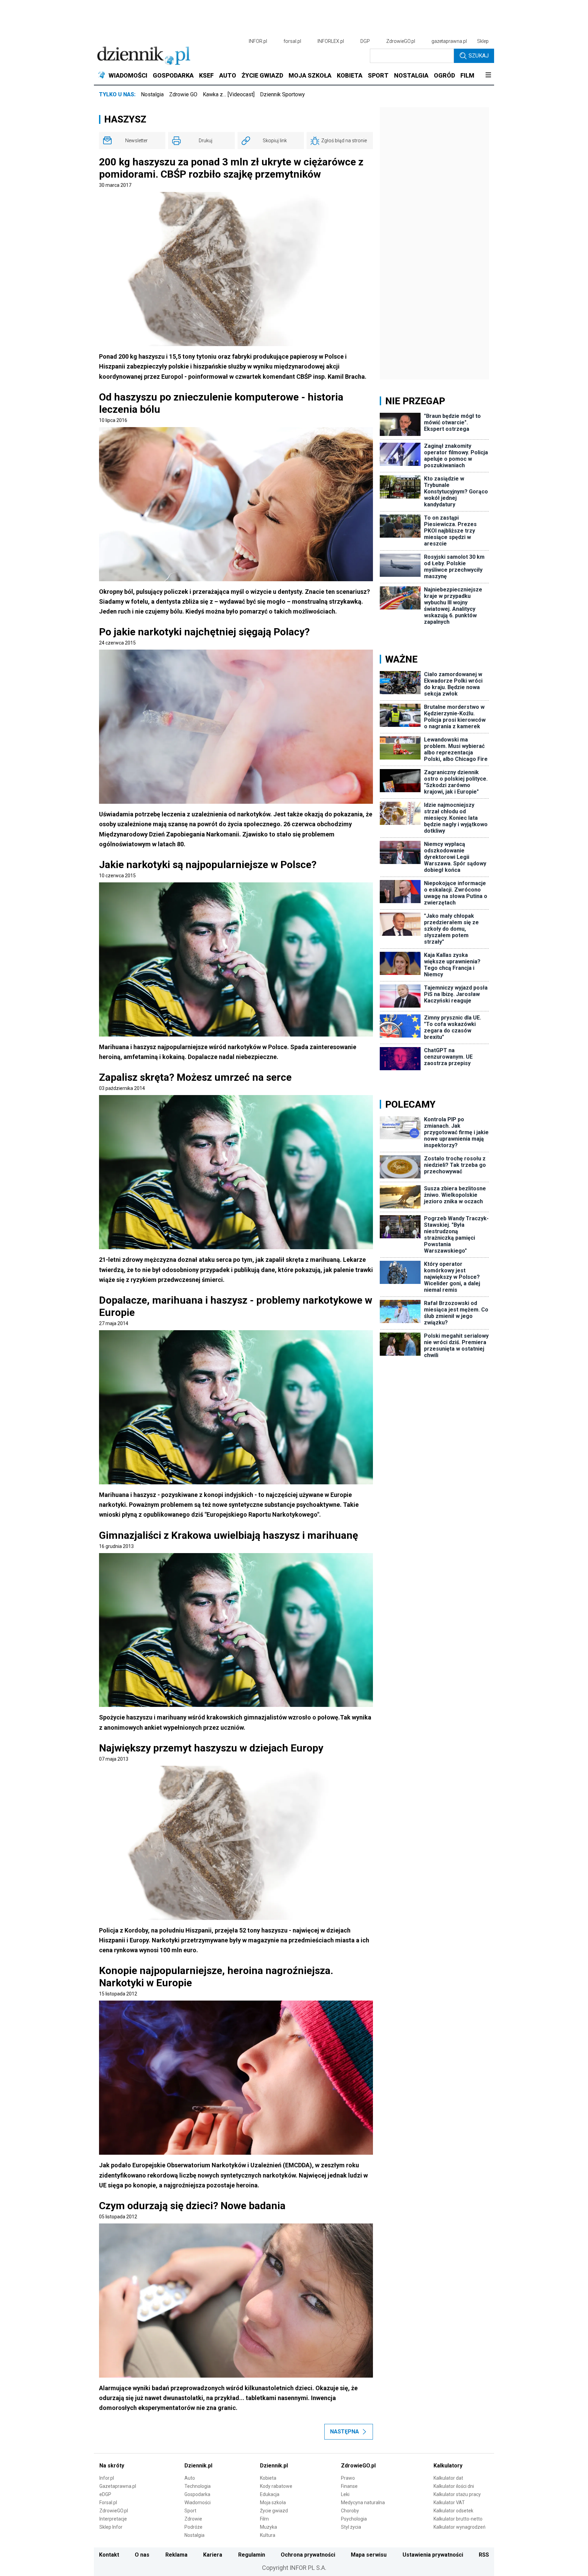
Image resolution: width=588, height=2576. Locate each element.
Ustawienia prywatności (433, 2555)
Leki (345, 2494)
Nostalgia (152, 94)
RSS (484, 2555)
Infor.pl (107, 2478)
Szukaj (479, 56)
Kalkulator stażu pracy (457, 2494)
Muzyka (268, 2527)
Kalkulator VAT (449, 2502)
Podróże (193, 2527)
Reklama (176, 2555)
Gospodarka (197, 2494)
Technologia (198, 2486)
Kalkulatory (448, 2466)
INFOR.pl (258, 41)
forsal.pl (292, 41)
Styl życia (351, 2527)
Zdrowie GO (183, 94)
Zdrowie (193, 2519)
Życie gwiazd (274, 2511)
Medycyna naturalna (363, 2502)
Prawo (348, 2478)
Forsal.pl (108, 2502)
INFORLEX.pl (331, 41)
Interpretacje (113, 2519)
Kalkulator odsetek (453, 2511)
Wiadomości (198, 2502)
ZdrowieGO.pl (401, 41)
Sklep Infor (111, 2527)
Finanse (349, 2486)
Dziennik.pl (198, 2466)
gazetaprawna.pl (449, 41)
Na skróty (112, 2466)
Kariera (213, 2555)
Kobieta (268, 2478)
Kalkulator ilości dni (454, 2486)
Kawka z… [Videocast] (229, 94)
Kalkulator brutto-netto (458, 2519)
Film (264, 2519)
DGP (365, 41)
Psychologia (354, 2519)
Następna (345, 2432)
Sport (190, 2511)
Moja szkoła (273, 2502)
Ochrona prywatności (308, 2555)
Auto (190, 2478)
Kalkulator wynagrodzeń (460, 2527)
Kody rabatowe (276, 2486)
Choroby (350, 2511)
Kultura (268, 2535)
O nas (142, 2555)
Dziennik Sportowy (282, 94)
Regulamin (252, 2555)
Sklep (483, 41)
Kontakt (109, 2555)
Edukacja (270, 2494)
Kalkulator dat (448, 2478)
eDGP (105, 2494)
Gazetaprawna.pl (118, 2486)
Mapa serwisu (369, 2555)
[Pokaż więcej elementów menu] (488, 76)
